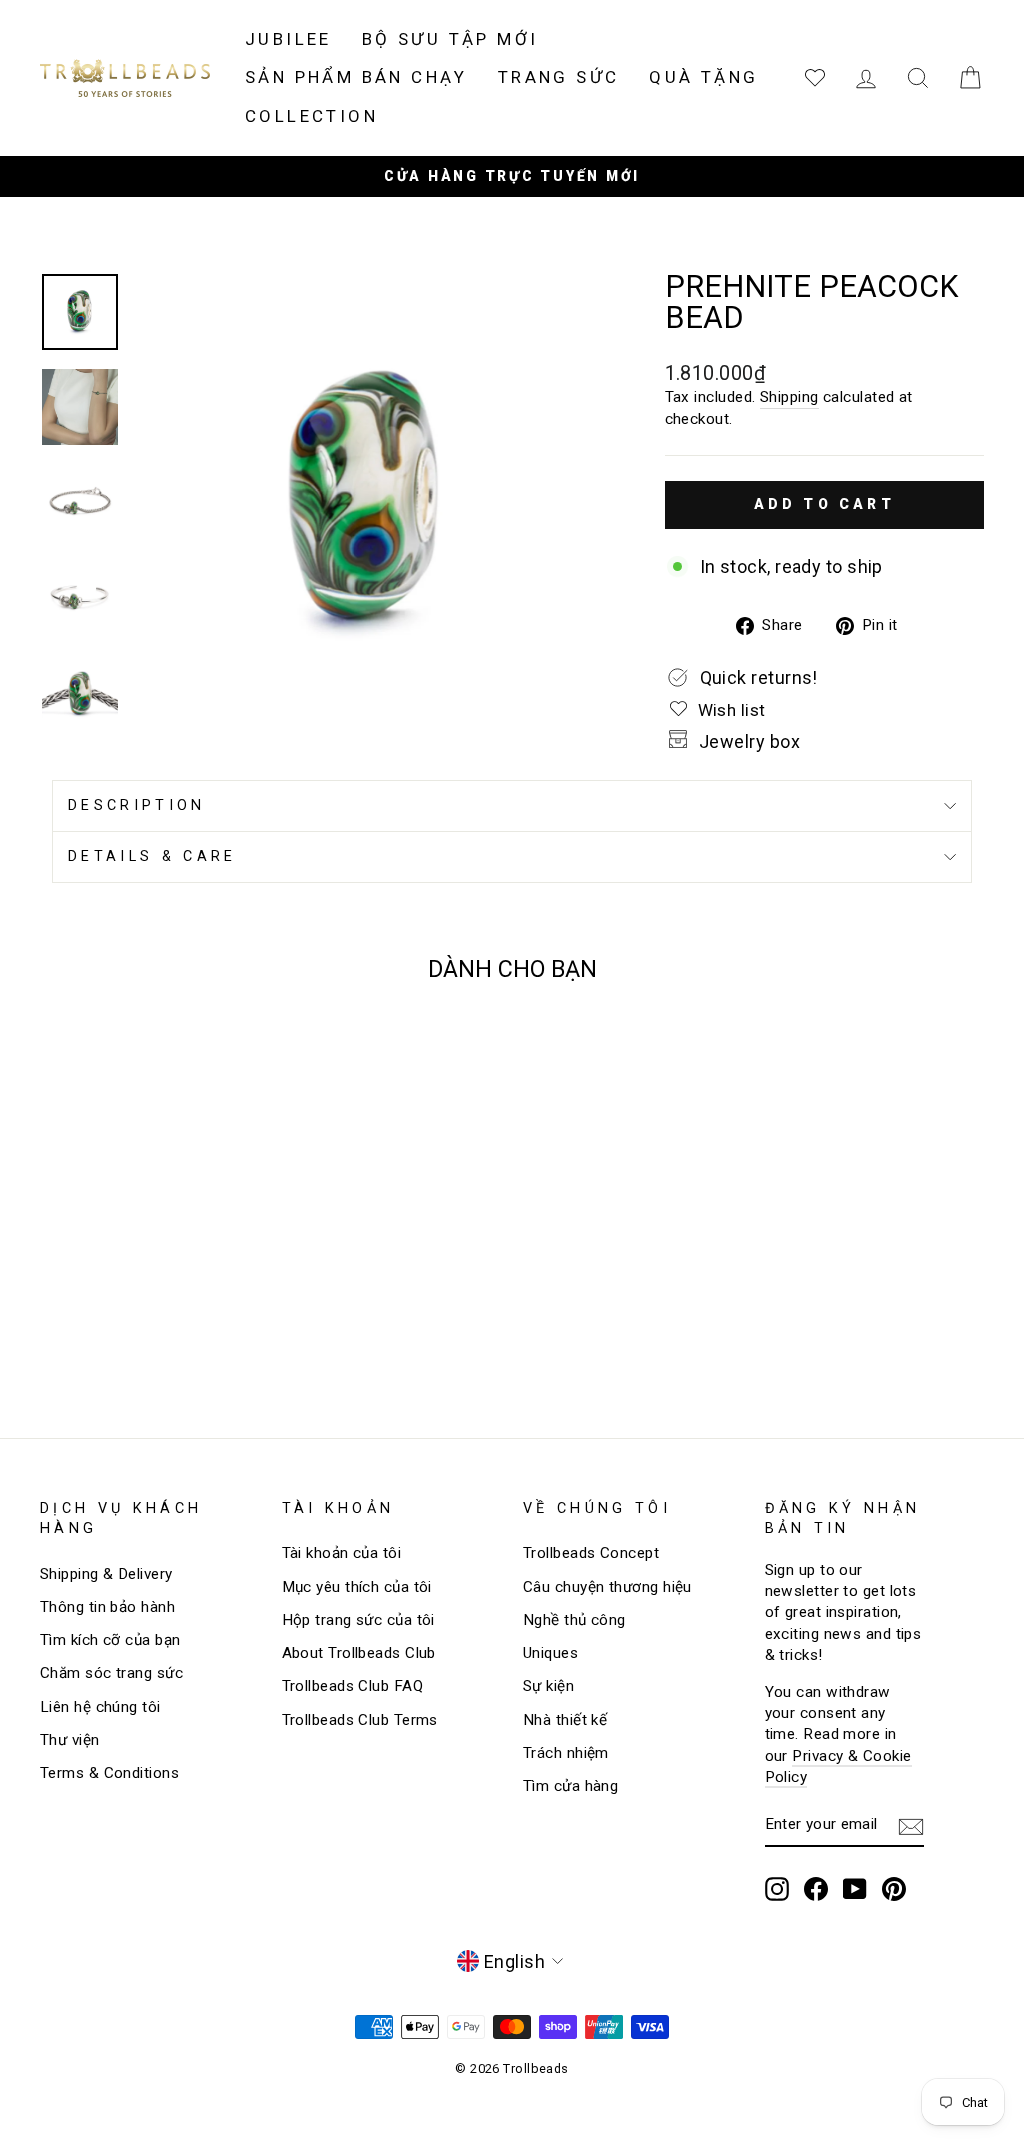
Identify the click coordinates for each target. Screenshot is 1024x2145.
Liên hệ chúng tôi (100, 1707)
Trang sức (559, 77)
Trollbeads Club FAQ (353, 1686)
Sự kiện (548, 1686)
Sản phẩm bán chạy (356, 77)
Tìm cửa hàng (570, 1786)
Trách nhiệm (566, 1753)
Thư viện (70, 1740)
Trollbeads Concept (591, 1553)
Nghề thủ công (574, 1620)
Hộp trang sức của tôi (358, 1620)
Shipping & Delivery (106, 1574)
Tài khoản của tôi (342, 1553)
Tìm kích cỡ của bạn (110, 1640)
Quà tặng (703, 77)
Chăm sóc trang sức (111, 1673)
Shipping (789, 397)
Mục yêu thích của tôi (357, 1587)
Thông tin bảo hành (107, 1607)
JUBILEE (288, 39)
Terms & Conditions (109, 1773)
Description (137, 805)
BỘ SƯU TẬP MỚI (450, 39)
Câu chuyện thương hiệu (607, 1587)
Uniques (550, 1653)
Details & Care (152, 856)
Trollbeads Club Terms (360, 1720)
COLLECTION (311, 116)
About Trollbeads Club (359, 1653)
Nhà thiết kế (565, 1720)
